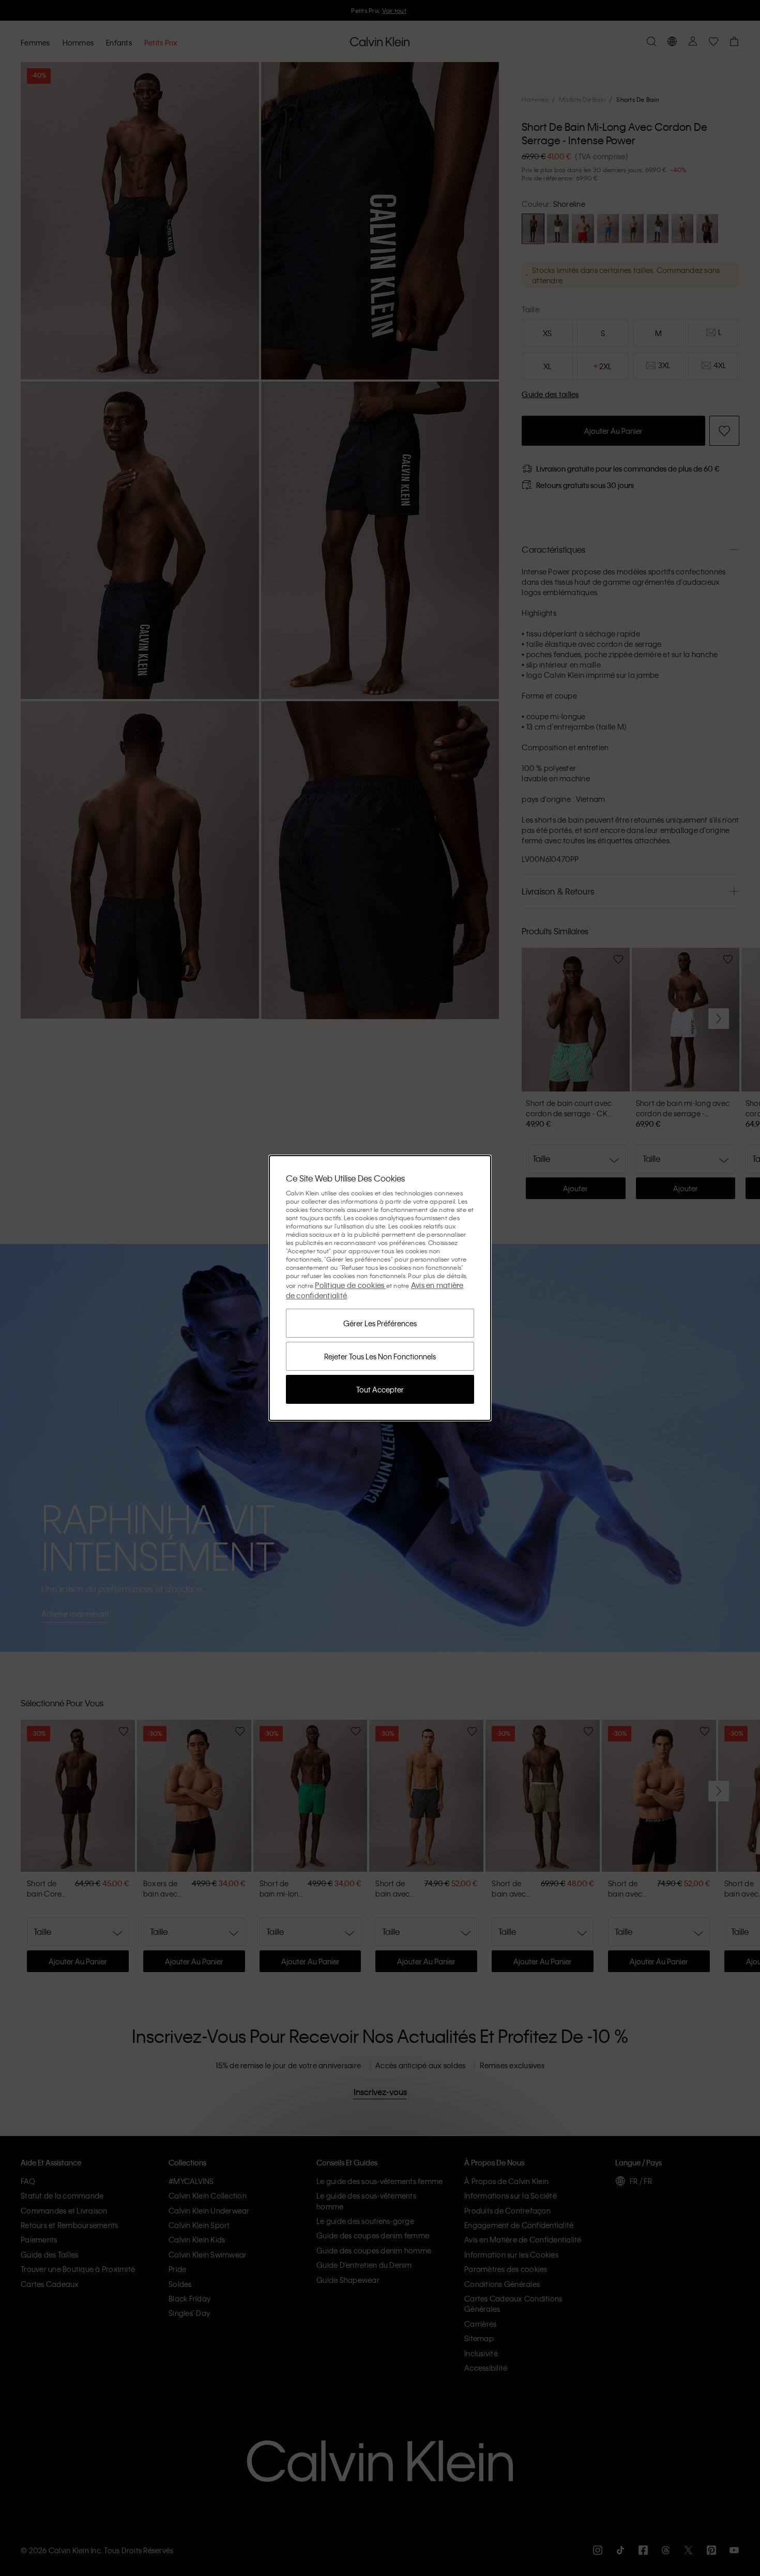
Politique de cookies (350, 1285)
